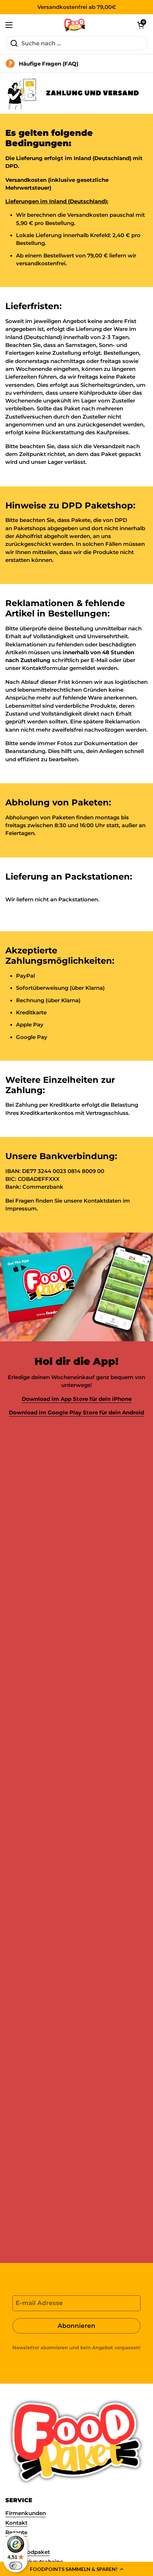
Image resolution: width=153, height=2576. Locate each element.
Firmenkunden (26, 2513)
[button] (76, 2569)
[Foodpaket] (75, 25)
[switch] (16, 2566)
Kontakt (16, 2523)
